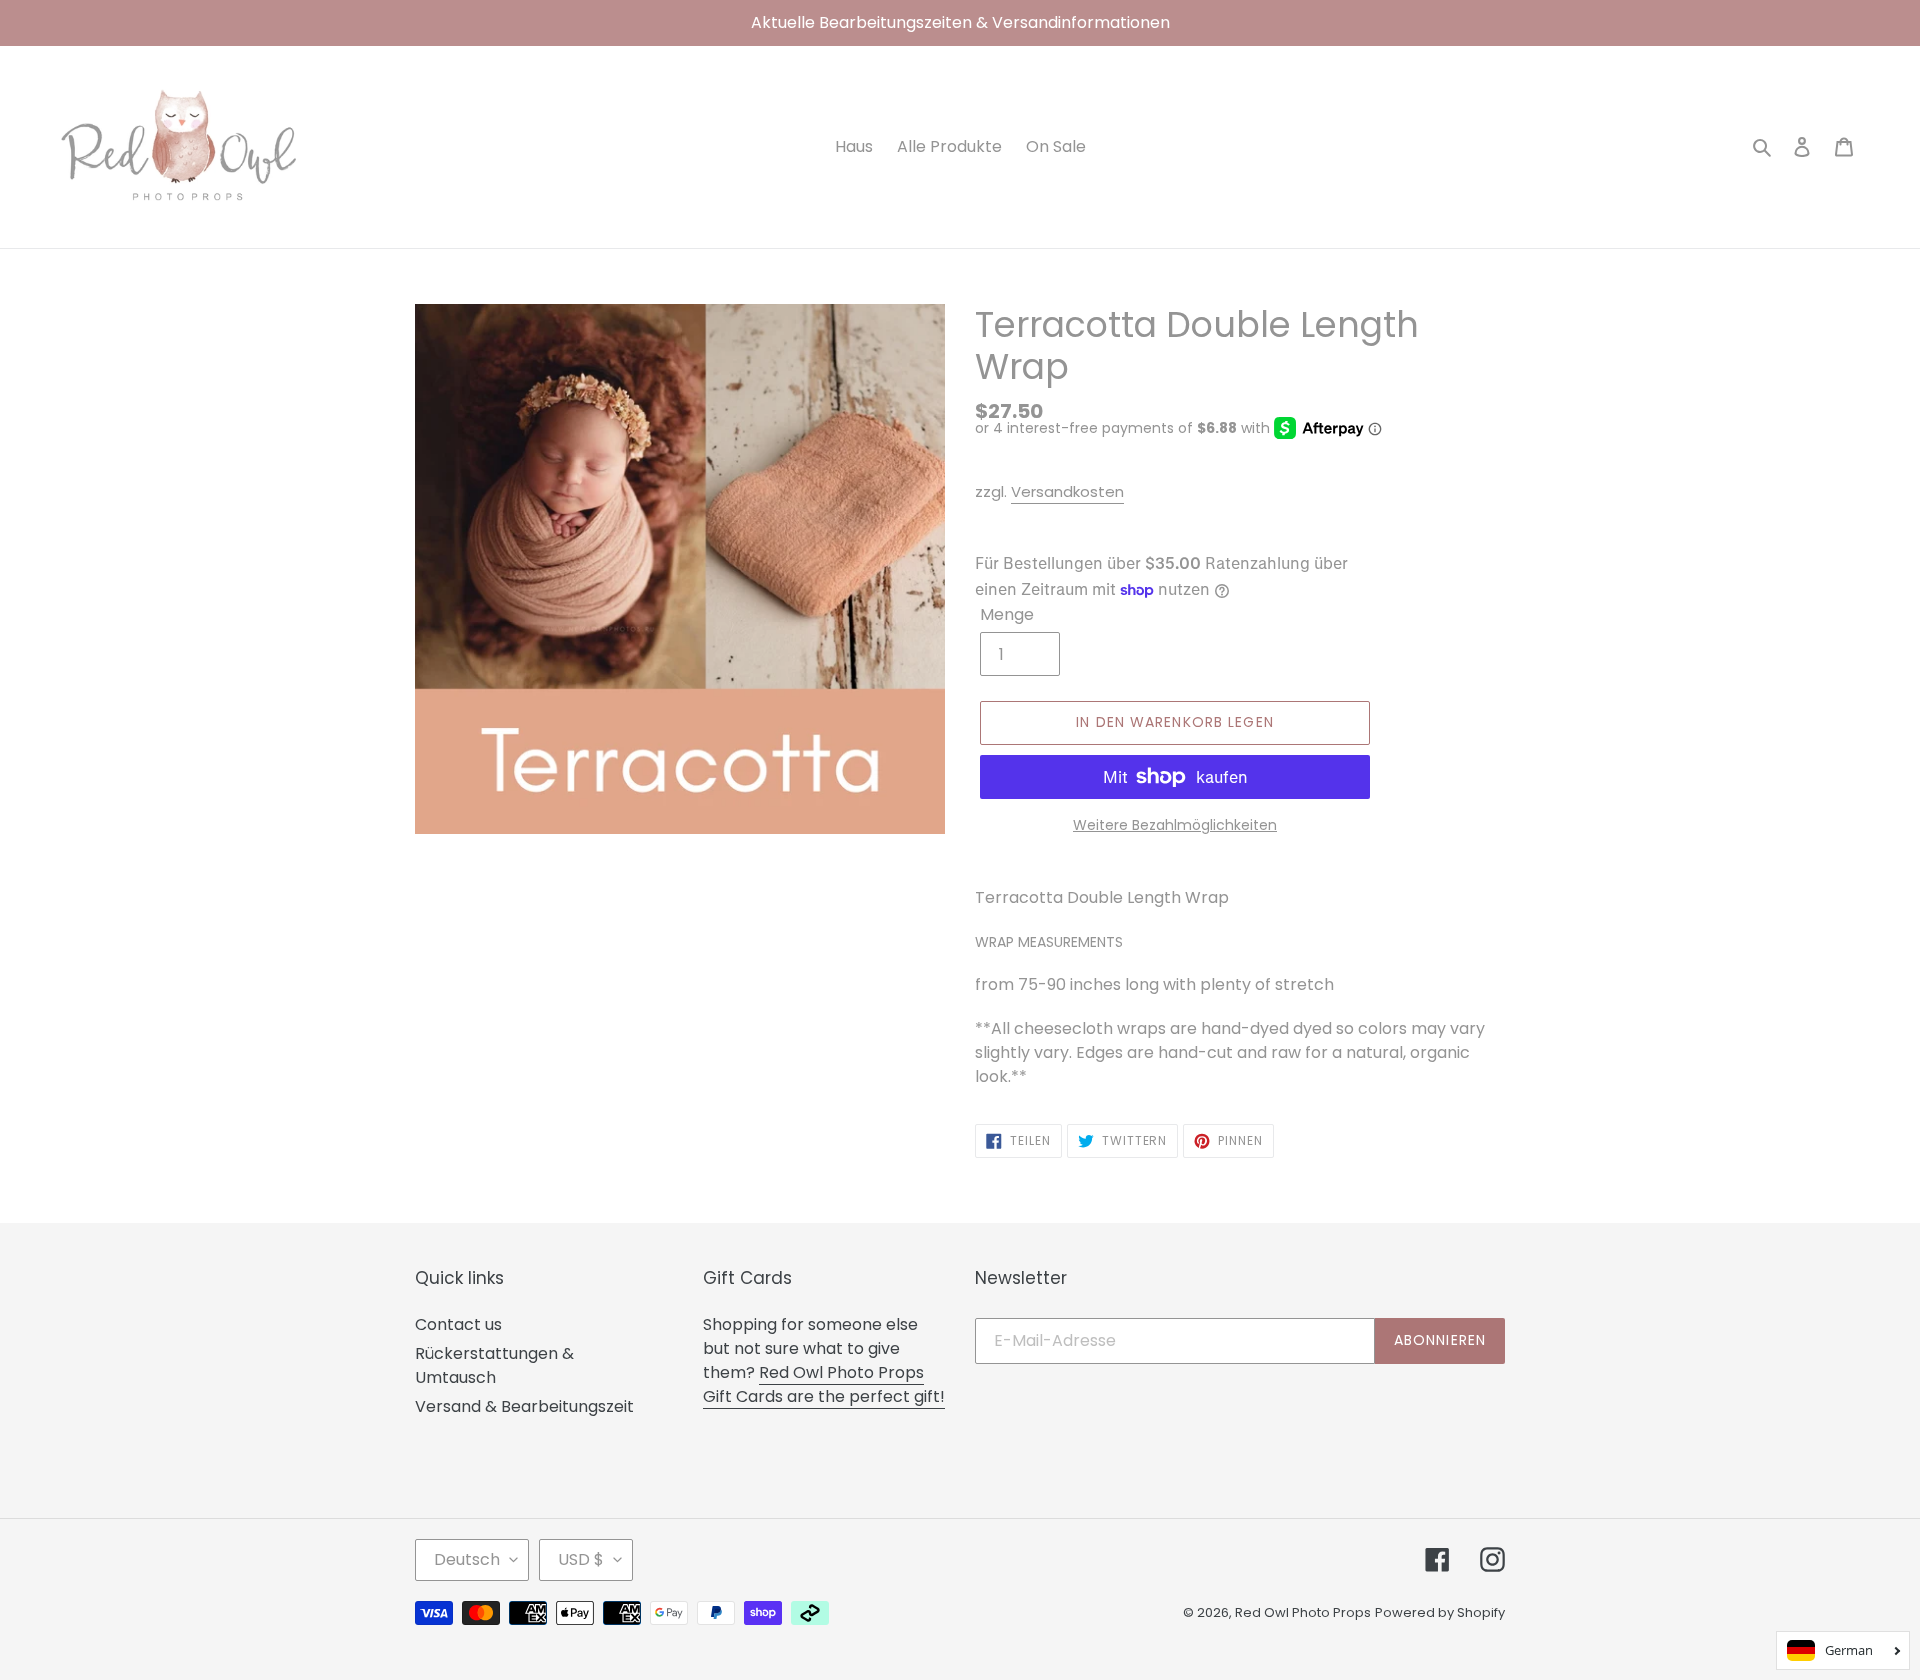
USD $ (581, 1559)
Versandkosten (1067, 491)
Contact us (458, 1324)
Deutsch (467, 1559)
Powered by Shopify (1440, 1612)
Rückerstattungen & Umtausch (494, 1365)
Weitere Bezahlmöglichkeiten (1175, 825)
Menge (1007, 614)
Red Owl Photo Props (1303, 1612)
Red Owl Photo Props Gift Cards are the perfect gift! (824, 1384)
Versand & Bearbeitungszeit (524, 1406)
